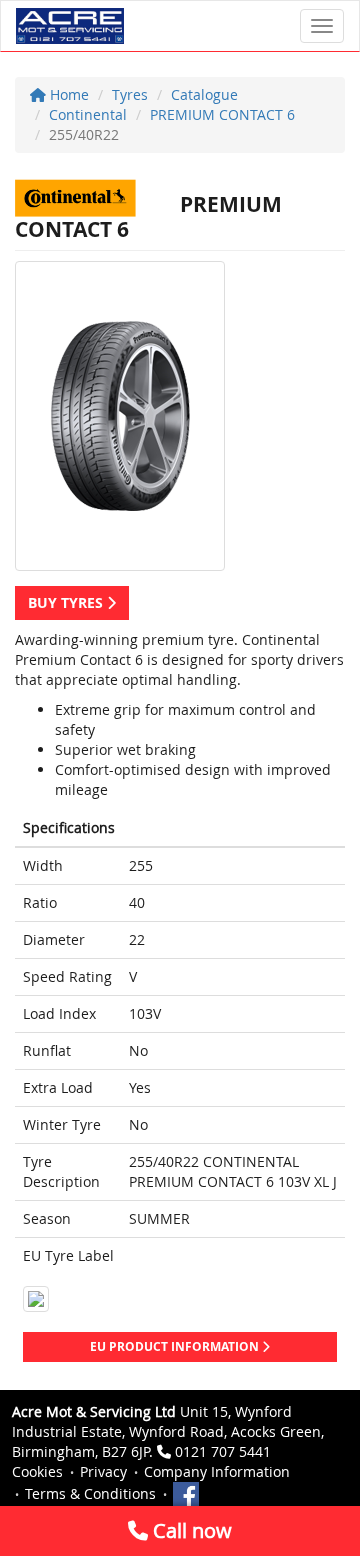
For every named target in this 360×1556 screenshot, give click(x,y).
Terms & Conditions (90, 1493)
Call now (190, 1530)
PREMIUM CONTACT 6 (222, 114)
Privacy (103, 1471)
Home (67, 94)
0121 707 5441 (223, 1451)
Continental (88, 114)
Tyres (130, 94)
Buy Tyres (67, 602)
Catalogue (204, 94)
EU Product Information (176, 1346)
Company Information (217, 1471)
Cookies (37, 1471)
